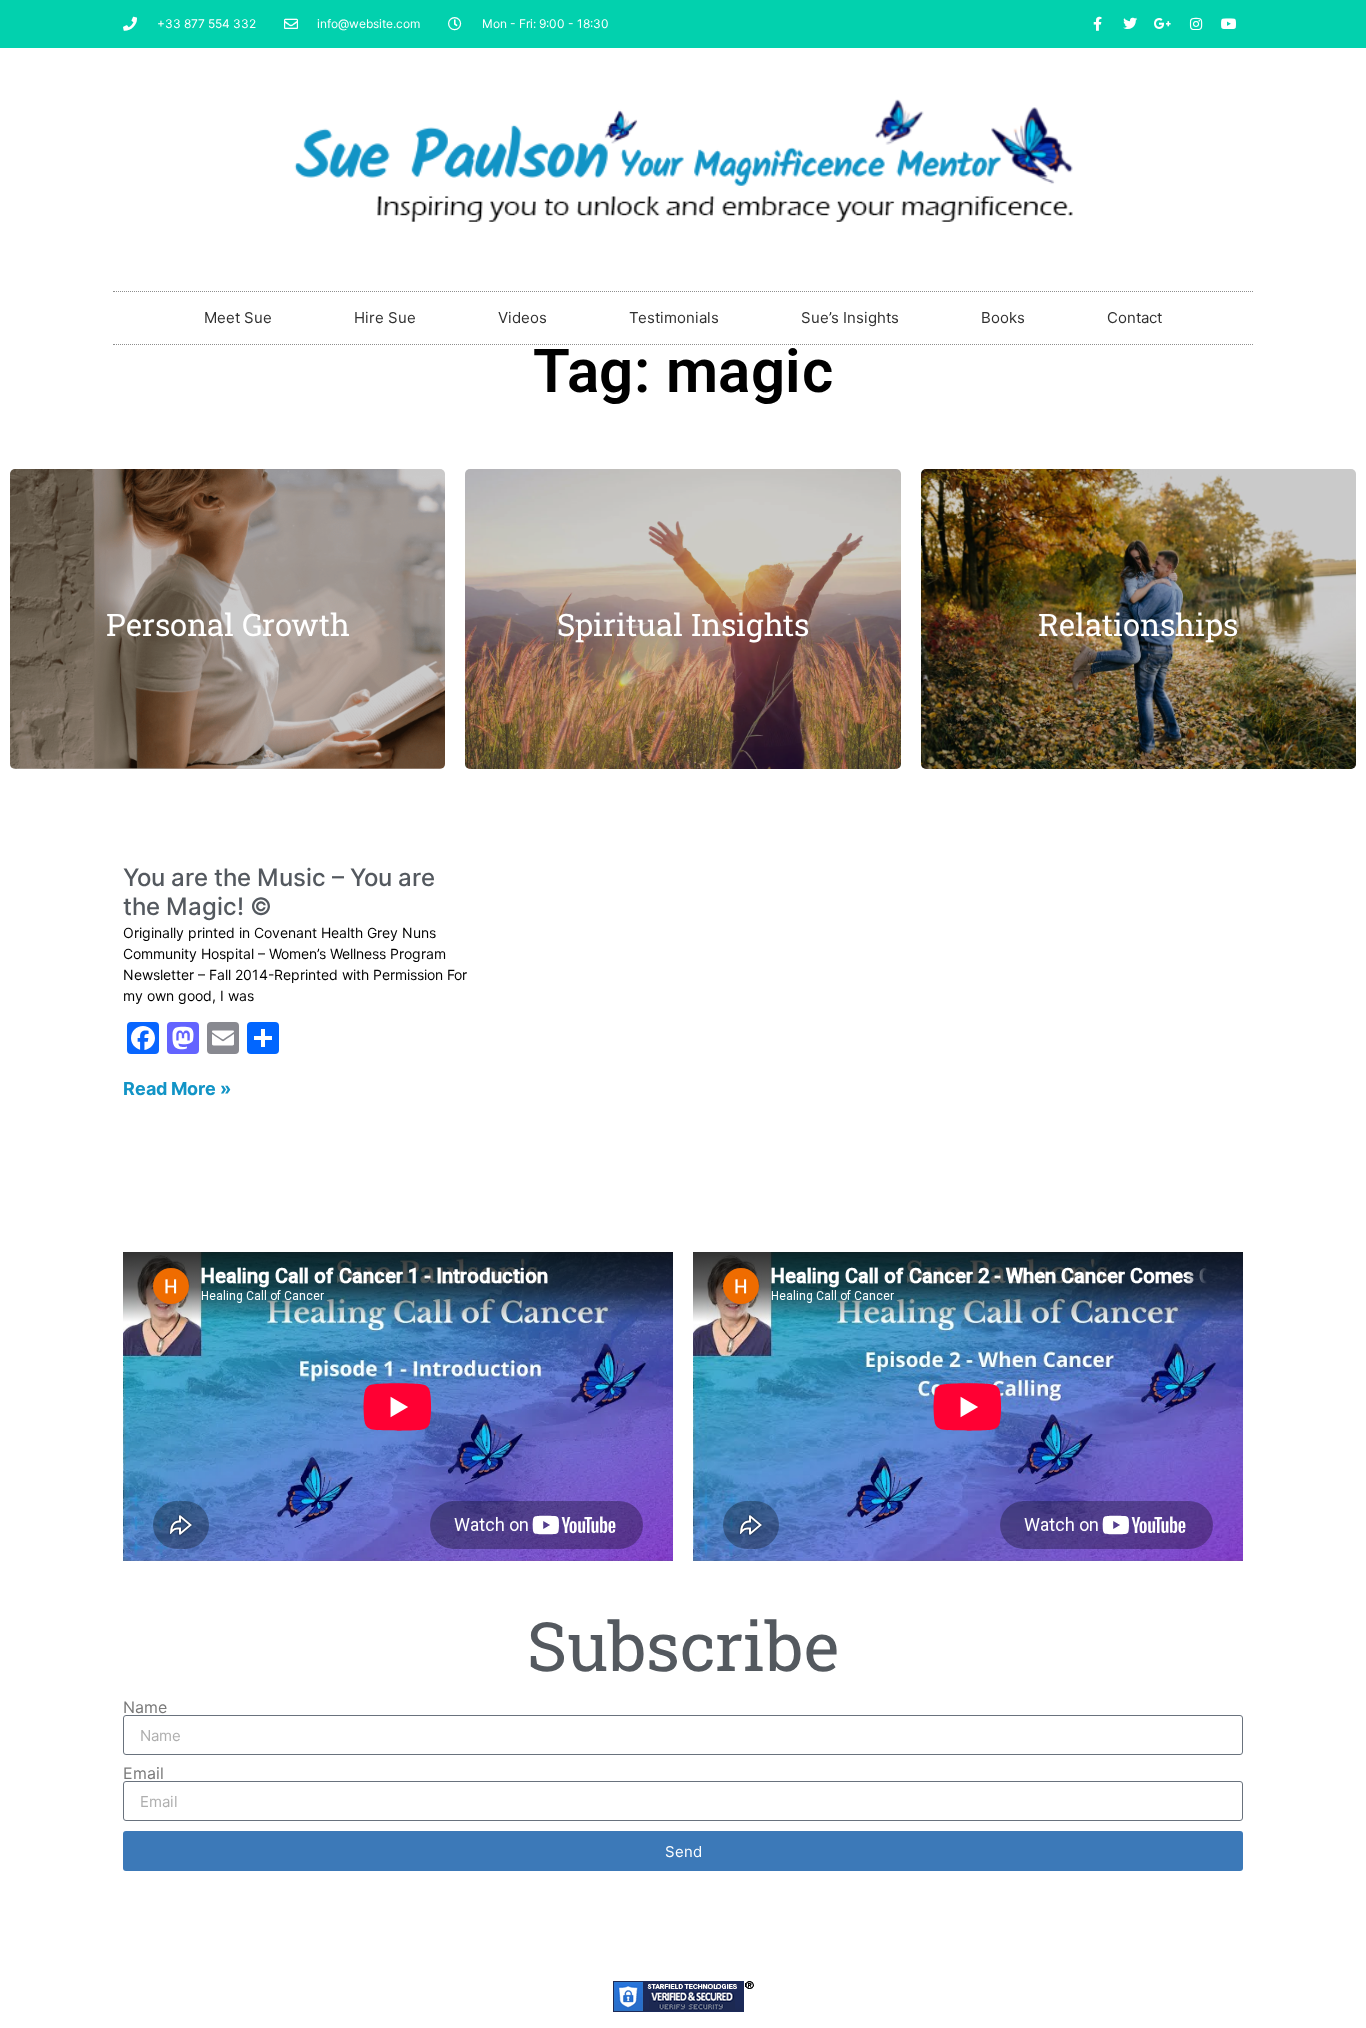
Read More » (177, 1088)
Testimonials (674, 317)
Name (145, 1707)
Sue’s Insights (850, 317)
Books (1003, 317)
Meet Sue (238, 317)
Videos (522, 317)
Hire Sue (385, 317)
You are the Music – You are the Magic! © (279, 892)
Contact (1134, 317)
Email (143, 1773)
